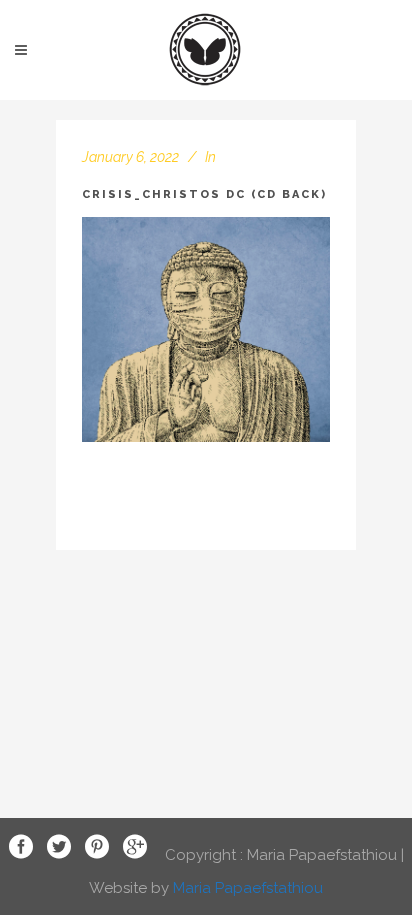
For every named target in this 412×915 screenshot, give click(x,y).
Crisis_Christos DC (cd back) (204, 194)
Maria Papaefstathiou (248, 888)
